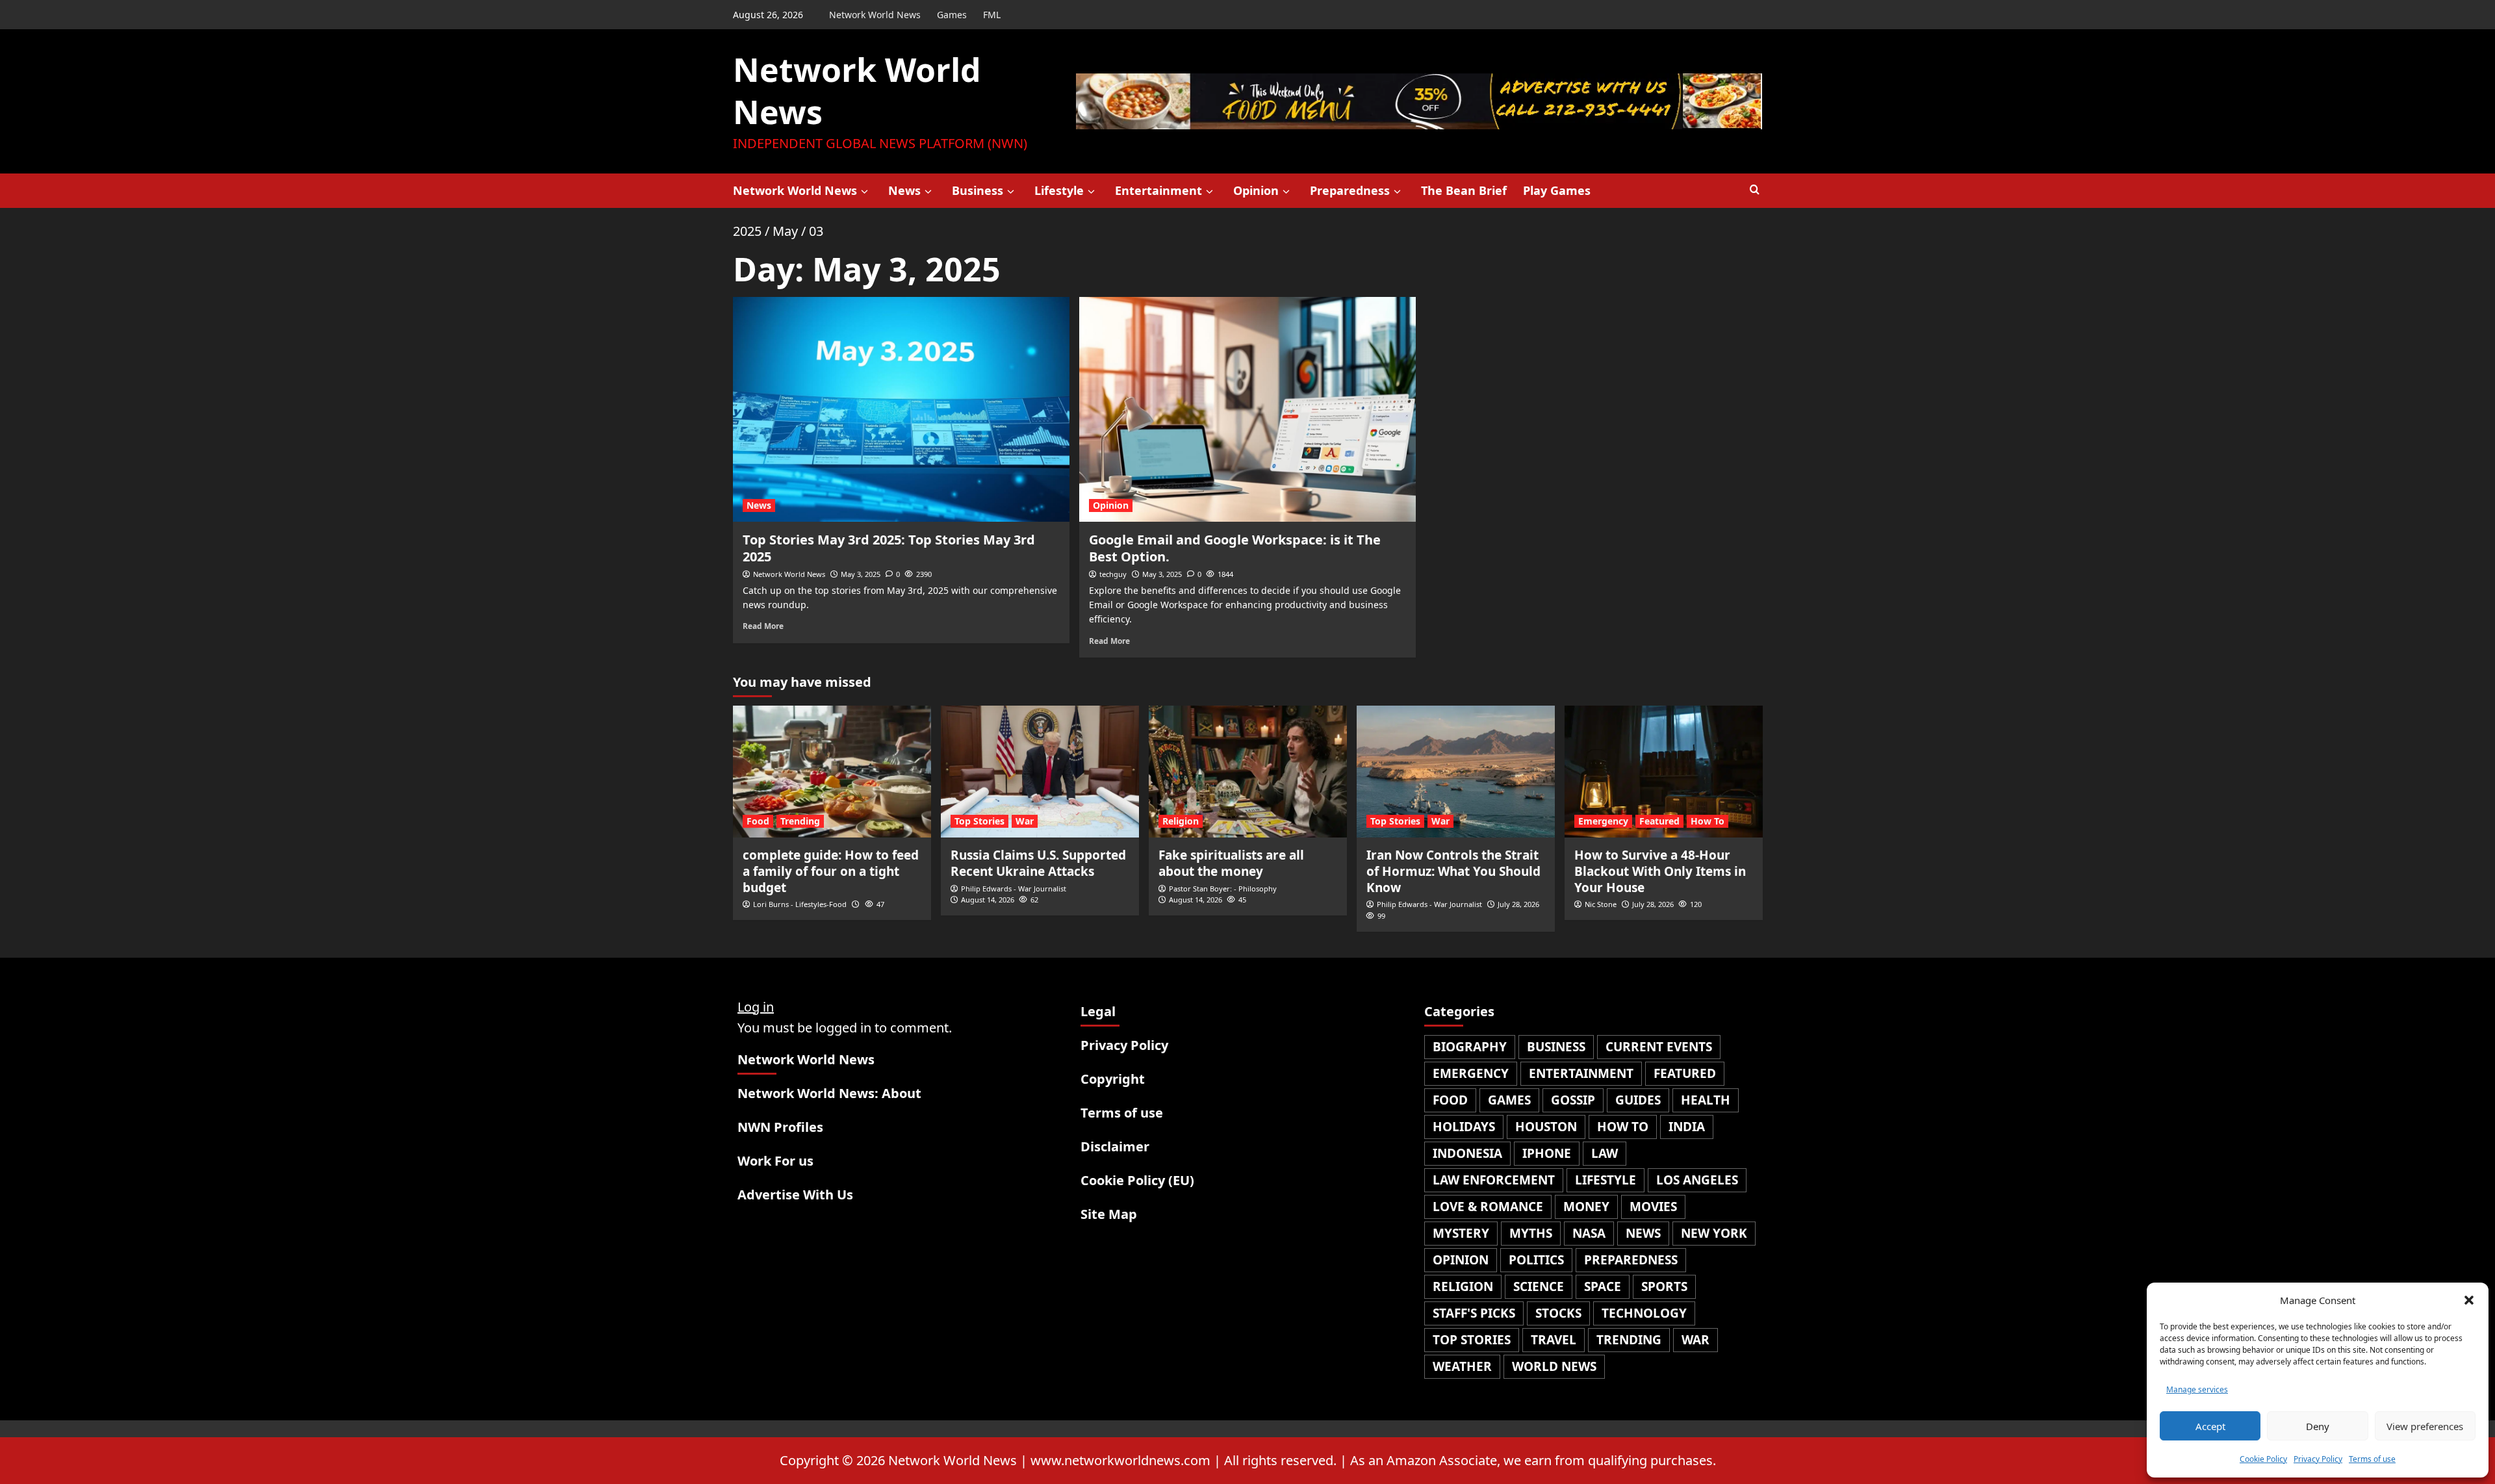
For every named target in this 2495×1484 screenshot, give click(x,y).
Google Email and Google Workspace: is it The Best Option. (1235, 548)
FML (992, 15)
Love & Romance (1488, 1207)
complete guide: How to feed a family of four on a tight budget (831, 871)
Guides (1638, 1100)
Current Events (1659, 1047)
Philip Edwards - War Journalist (1014, 889)
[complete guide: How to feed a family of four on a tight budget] (832, 772)
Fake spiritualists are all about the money (1231, 863)
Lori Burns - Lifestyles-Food (800, 904)
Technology (1644, 1313)
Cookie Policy (2263, 1459)
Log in (756, 1007)
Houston (1546, 1127)
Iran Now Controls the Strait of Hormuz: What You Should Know (1453, 871)
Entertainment (1158, 190)
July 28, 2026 (1518, 904)
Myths (1531, 1233)
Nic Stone (1601, 904)
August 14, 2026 (988, 900)
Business (978, 190)
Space (1603, 1286)
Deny (2318, 1426)
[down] (864, 192)
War (1025, 821)
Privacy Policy (2318, 1459)
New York (1714, 1233)
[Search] (1755, 190)
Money (1586, 1207)
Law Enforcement (1494, 1180)
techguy (1113, 574)
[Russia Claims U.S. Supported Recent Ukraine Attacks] (1040, 772)
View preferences (2425, 1426)
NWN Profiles (780, 1127)
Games (952, 15)
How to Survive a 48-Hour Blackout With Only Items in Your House (1660, 871)
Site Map (1109, 1214)
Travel (1554, 1340)
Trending (800, 821)
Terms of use (2372, 1459)
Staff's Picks (1474, 1313)
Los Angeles (1697, 1180)
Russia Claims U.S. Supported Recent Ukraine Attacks (1038, 863)
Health (1706, 1100)
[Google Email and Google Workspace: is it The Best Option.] (1247, 409)
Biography (1470, 1047)
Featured (1659, 821)
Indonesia (1467, 1153)
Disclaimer (1115, 1146)
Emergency (1603, 821)
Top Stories (979, 821)
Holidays (1464, 1127)
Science (1539, 1286)
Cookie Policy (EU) (1137, 1180)
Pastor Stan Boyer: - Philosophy (1223, 889)
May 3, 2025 (861, 574)
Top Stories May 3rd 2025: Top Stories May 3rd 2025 (889, 548)
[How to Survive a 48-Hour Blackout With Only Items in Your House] (1664, 772)
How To (1708, 821)
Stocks (1558, 1313)
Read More (763, 626)
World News (1554, 1366)
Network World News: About (829, 1093)
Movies (1653, 1207)
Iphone (1547, 1153)
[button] (2469, 1300)
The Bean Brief (1464, 190)
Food (758, 821)
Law (1605, 1153)
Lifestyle (1059, 190)
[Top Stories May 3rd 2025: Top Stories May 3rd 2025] (901, 409)
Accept (2210, 1426)
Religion (1181, 821)
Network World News (875, 15)
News (904, 190)
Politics (1536, 1260)
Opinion (1256, 190)
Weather (1462, 1366)
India (1687, 1127)
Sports (1664, 1286)
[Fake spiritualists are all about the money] (1248, 772)
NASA (1589, 1233)
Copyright (1113, 1079)
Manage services (2197, 1389)
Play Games (1557, 190)
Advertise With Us (795, 1195)
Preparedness (1350, 190)
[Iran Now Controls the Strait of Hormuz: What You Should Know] (1456, 772)
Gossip (1573, 1100)
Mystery (1461, 1233)
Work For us (775, 1161)
